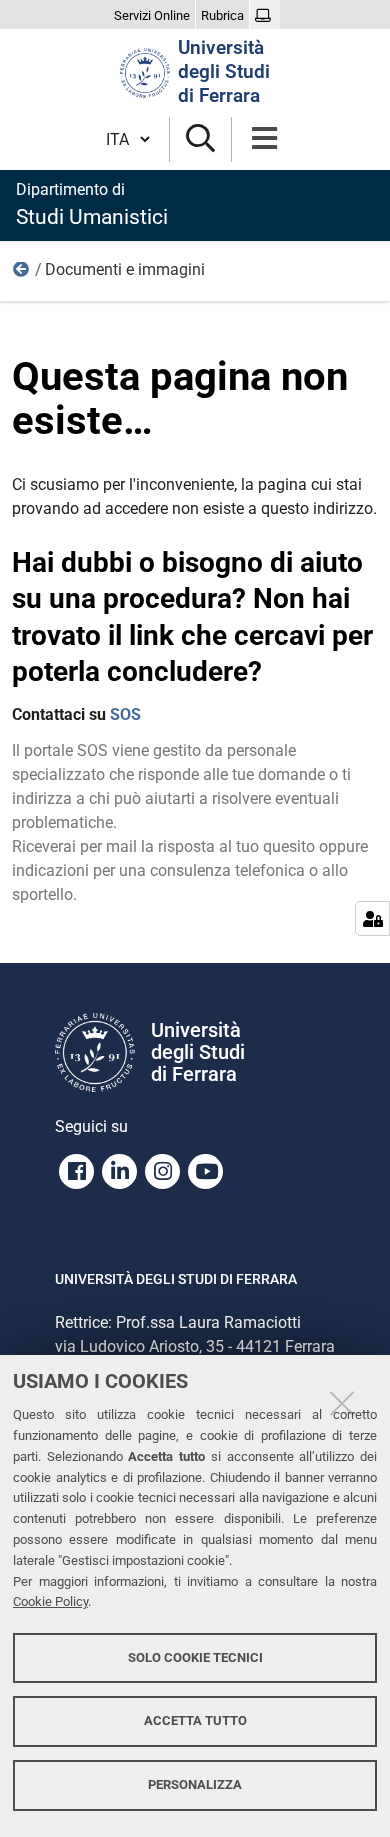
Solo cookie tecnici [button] (195, 1657)
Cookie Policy (50, 1601)
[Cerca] (200, 139)
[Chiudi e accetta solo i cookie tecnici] (342, 1403)
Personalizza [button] (195, 1784)
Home (22, 274)
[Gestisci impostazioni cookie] (372, 918)
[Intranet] (265, 16)
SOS (125, 714)
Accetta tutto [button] (195, 1720)
